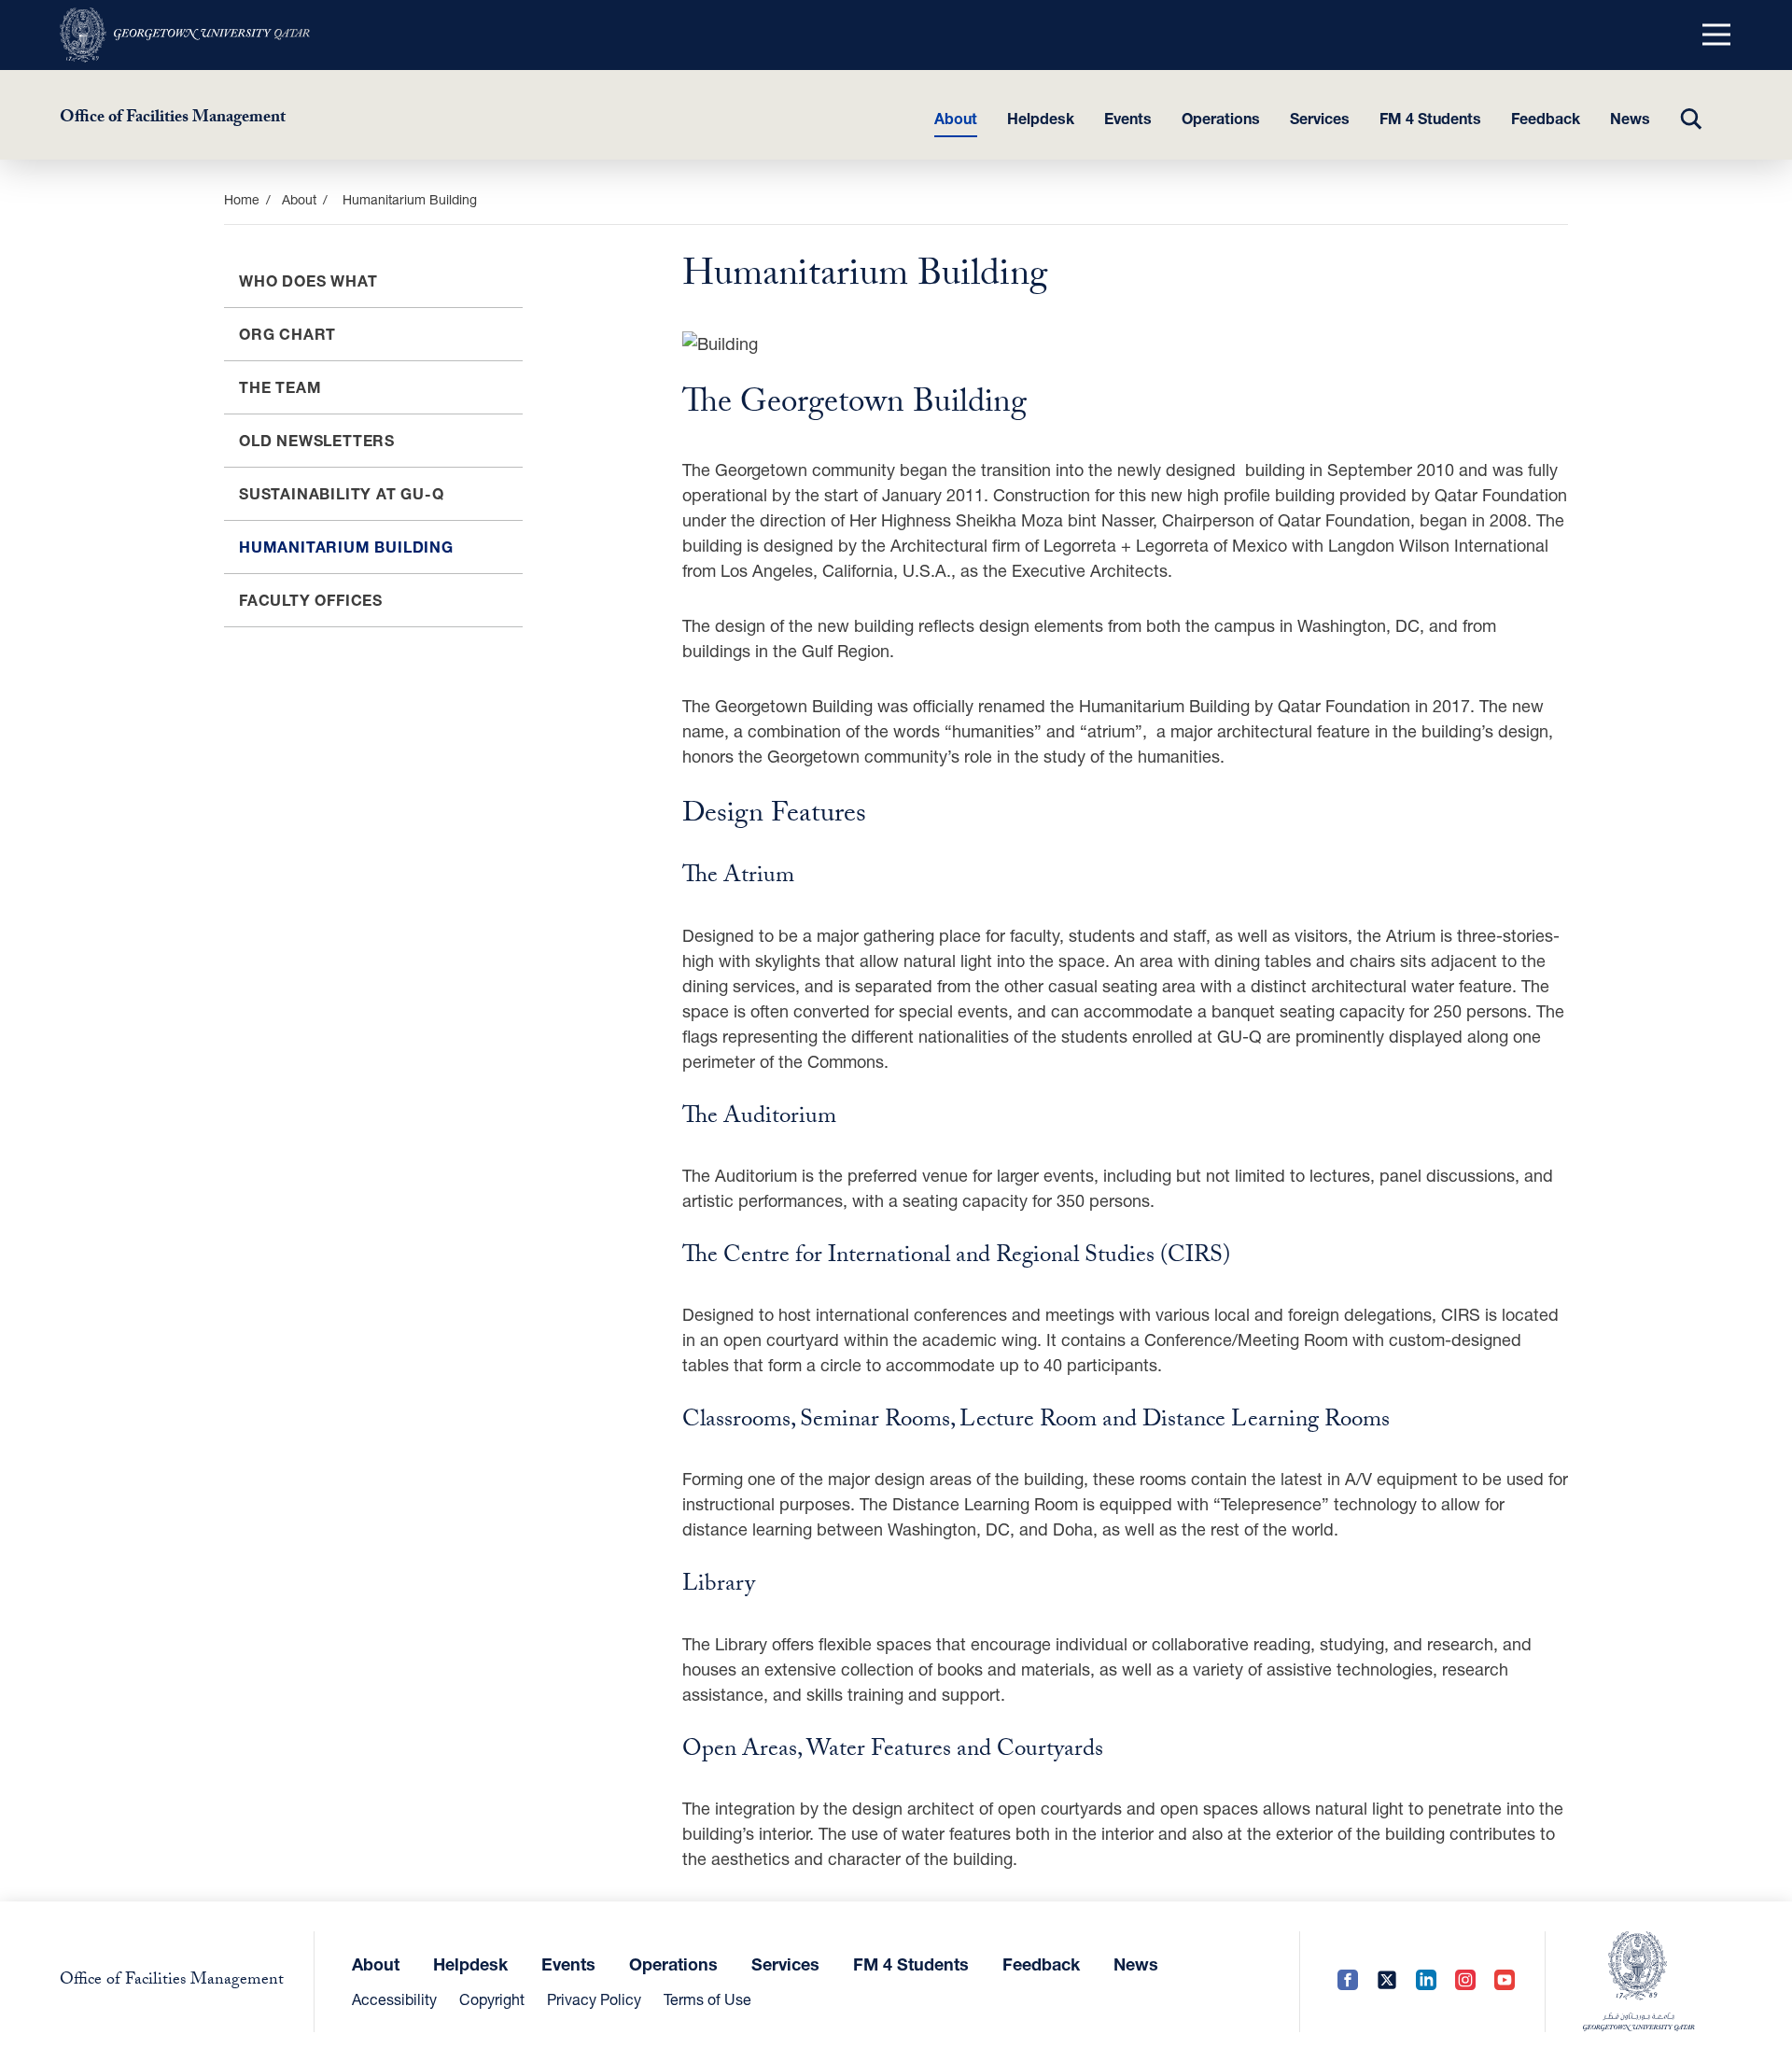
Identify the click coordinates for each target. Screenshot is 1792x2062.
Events (1128, 118)
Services (1320, 118)
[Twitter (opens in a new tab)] (1387, 1981)
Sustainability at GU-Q (342, 493)
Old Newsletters (317, 440)
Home (242, 199)
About (956, 118)
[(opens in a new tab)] (185, 35)
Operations (1221, 118)
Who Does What (308, 281)
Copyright (492, 1999)
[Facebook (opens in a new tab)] (1348, 1981)
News (1630, 118)
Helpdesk (1041, 118)
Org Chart (287, 334)
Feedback (1546, 118)
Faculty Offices (311, 600)
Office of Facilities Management (173, 119)
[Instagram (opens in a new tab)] (1465, 1981)
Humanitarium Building (346, 547)
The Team (280, 387)
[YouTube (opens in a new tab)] (1505, 1981)
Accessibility (394, 1999)
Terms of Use (707, 1999)
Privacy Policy (594, 1999)
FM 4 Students (1430, 118)
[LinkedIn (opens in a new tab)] (1426, 1981)
